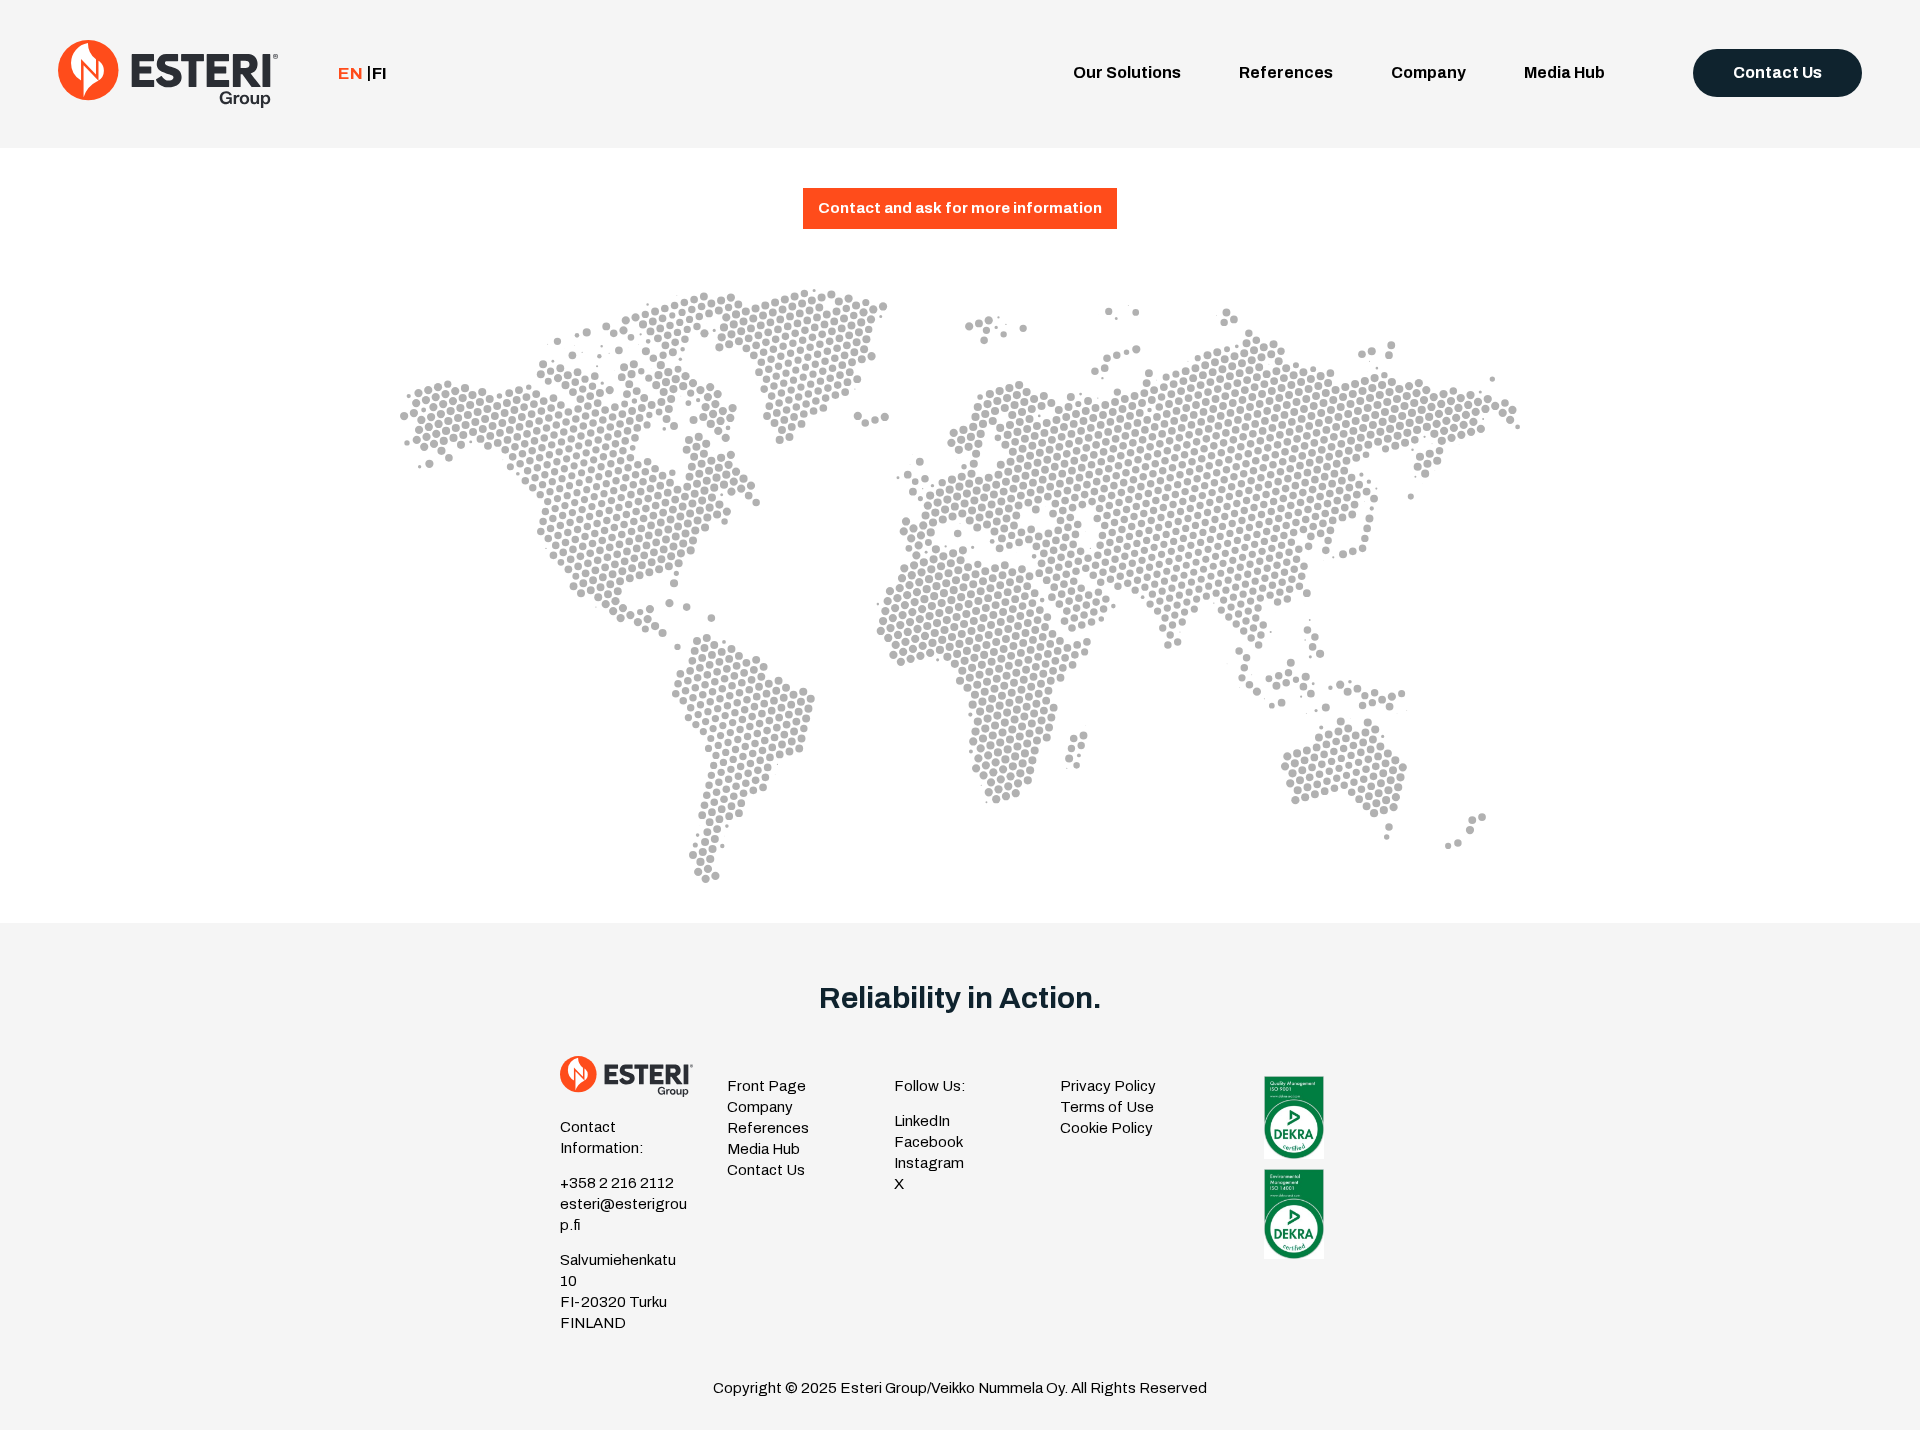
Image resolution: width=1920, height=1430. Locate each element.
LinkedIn (922, 1121)
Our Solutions (1127, 72)
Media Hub (1564, 72)
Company (1428, 72)
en (350, 73)
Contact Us (1777, 72)
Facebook (928, 1142)
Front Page (766, 1086)
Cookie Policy (1106, 1128)
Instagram (929, 1163)
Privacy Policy (1108, 1086)
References (1286, 72)
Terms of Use (1107, 1107)
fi (379, 73)
